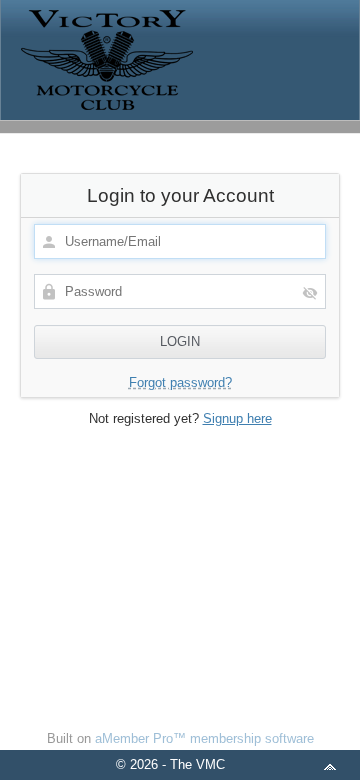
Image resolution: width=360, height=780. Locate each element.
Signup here (237, 418)
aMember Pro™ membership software (204, 738)
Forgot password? (180, 382)
